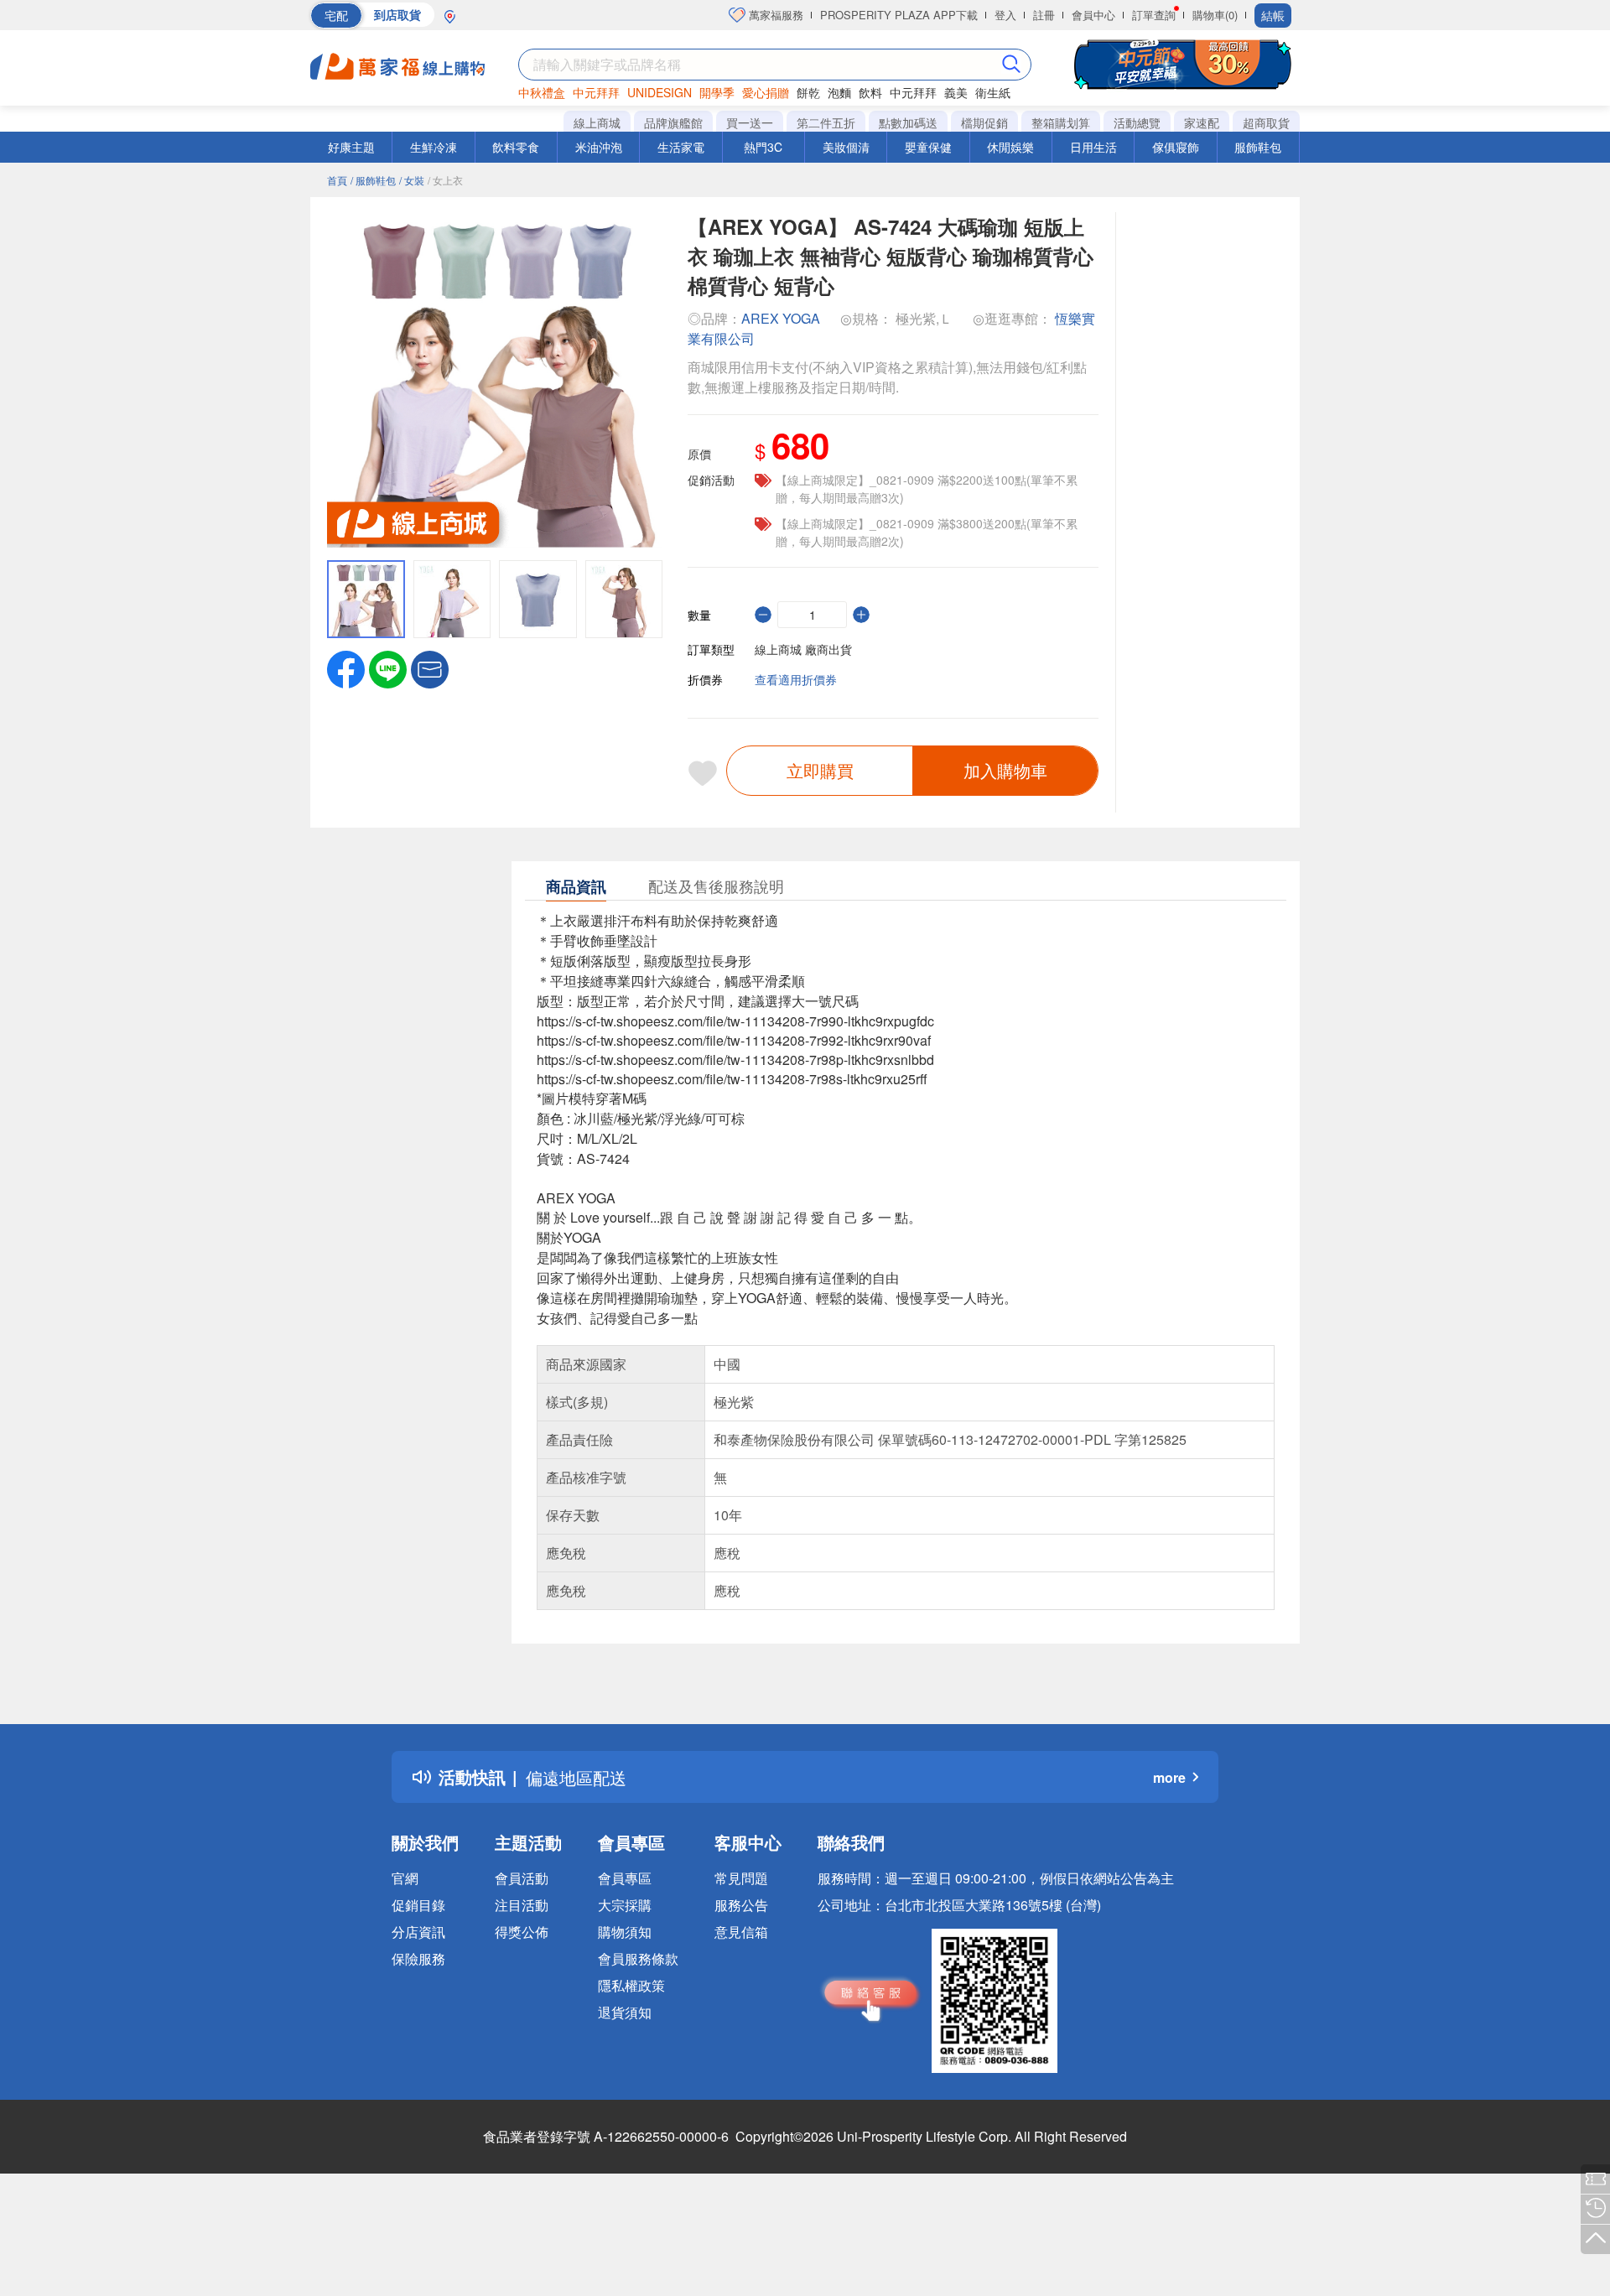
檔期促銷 (984, 122)
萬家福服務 (774, 15)
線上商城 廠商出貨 (803, 649)
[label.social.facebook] (346, 668)
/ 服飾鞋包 (373, 180)
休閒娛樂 (1010, 147)
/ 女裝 (412, 180)
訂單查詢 (1154, 15)
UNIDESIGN (660, 92)
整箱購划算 (1061, 122)
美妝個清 (846, 147)
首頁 (337, 180)
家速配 (1202, 122)
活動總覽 (1137, 122)
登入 (1005, 15)
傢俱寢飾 (1176, 147)
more (1169, 1777)
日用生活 (1093, 147)
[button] (430, 668)
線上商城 (597, 122)
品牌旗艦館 (673, 122)
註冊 (1044, 15)
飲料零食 (516, 147)
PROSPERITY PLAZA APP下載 (899, 15)
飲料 (870, 92)
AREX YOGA (781, 318)
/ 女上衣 (445, 180)
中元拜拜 (596, 92)
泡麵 (839, 92)
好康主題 (351, 147)
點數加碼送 (908, 122)
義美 (956, 92)
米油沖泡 (599, 147)
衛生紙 (993, 92)
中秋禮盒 (542, 92)
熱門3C (763, 147)
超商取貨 (1266, 122)
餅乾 (808, 92)
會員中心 (1093, 15)
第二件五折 (826, 122)
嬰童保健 (928, 147)
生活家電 (681, 147)
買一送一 (750, 122)
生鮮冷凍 (434, 147)
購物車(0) (1215, 15)
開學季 (717, 92)
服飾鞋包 (1258, 147)
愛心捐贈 (766, 92)
